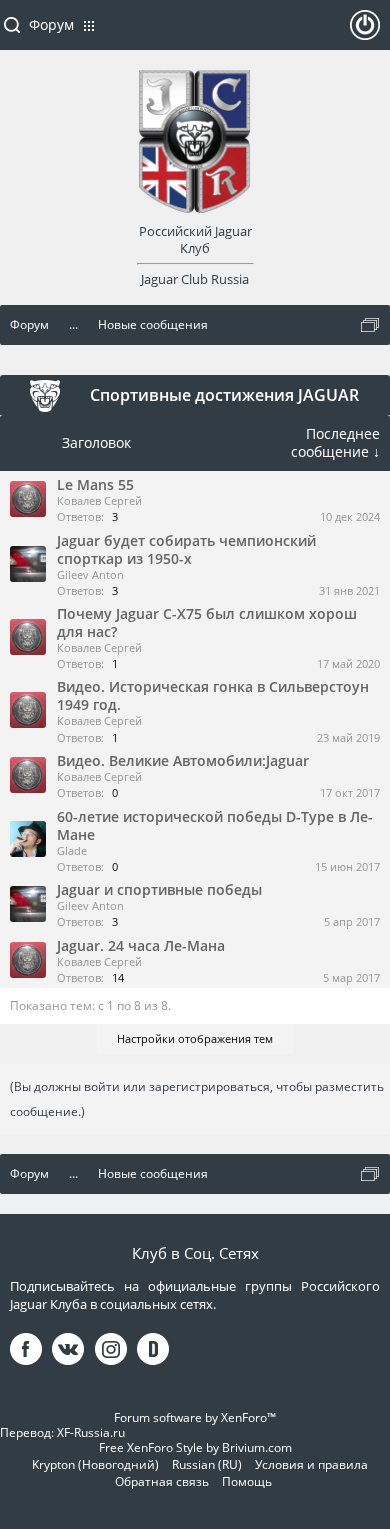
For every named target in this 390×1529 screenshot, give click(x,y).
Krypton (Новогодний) (95, 1464)
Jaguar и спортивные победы (159, 889)
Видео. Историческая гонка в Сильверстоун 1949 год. (213, 695)
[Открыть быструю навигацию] (370, 325)
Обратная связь (162, 1481)
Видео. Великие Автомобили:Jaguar (183, 760)
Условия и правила (311, 1464)
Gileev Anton (90, 574)
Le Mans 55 (95, 484)
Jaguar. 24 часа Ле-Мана (141, 945)
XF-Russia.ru (91, 1432)
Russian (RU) (207, 1464)
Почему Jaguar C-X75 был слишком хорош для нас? (207, 622)
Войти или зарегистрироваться (365, 33)
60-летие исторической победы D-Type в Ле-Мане (215, 825)
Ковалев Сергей (99, 500)
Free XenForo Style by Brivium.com (195, 1447)
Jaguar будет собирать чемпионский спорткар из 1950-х (186, 549)
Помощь (247, 1481)
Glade (72, 850)
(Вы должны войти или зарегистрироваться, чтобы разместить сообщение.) (197, 1099)
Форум (51, 24)
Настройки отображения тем (195, 1038)
